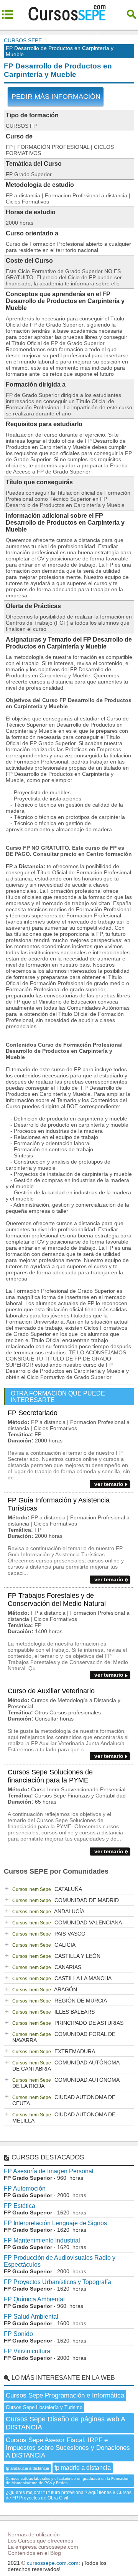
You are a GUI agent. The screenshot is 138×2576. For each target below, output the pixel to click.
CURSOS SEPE (23, 40)
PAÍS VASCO (49, 1934)
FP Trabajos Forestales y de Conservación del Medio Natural (57, 1600)
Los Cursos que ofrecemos (40, 2541)
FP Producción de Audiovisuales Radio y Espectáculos (60, 2261)
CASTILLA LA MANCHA (62, 1978)
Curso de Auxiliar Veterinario (51, 1691)
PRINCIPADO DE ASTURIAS (68, 2023)
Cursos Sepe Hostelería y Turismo (44, 2407)
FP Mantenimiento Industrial (42, 2240)
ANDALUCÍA (48, 1911)
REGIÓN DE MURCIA (60, 2001)
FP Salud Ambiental (31, 2317)
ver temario (109, 1484)
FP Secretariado (33, 1413)
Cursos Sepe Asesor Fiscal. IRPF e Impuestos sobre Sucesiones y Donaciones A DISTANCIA (68, 2448)
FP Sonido (18, 2334)
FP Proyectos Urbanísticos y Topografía (58, 2282)
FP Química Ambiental (34, 2299)
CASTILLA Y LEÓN (56, 1956)
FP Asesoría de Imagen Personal (49, 2171)
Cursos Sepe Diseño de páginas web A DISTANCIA (66, 2423)
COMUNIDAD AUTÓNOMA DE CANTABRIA (66, 2066)
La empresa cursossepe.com (43, 2547)
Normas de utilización (34, 2534)
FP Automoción (25, 2188)
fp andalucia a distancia (27, 2468)
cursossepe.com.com (53, 2563)
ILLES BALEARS (53, 2012)
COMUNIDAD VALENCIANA (67, 1922)
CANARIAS (47, 1967)
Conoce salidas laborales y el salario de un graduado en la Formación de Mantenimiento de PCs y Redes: (68, 2481)
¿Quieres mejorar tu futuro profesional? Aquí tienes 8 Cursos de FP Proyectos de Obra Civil (69, 2495)
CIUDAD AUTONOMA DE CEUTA (64, 2100)
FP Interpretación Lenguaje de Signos (55, 2223)
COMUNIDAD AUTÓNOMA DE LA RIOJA (66, 2083)
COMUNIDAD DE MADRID (66, 1900)
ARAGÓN (45, 1989)
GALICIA (44, 1945)
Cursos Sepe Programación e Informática (65, 2395)
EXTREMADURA (54, 2051)
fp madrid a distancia (83, 2468)
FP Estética (20, 2206)
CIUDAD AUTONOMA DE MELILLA (64, 2117)
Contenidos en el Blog (34, 2553)
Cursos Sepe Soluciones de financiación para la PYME (50, 1776)
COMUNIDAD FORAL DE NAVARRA (64, 2037)
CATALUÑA (47, 1889)
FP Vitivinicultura (27, 2351)
